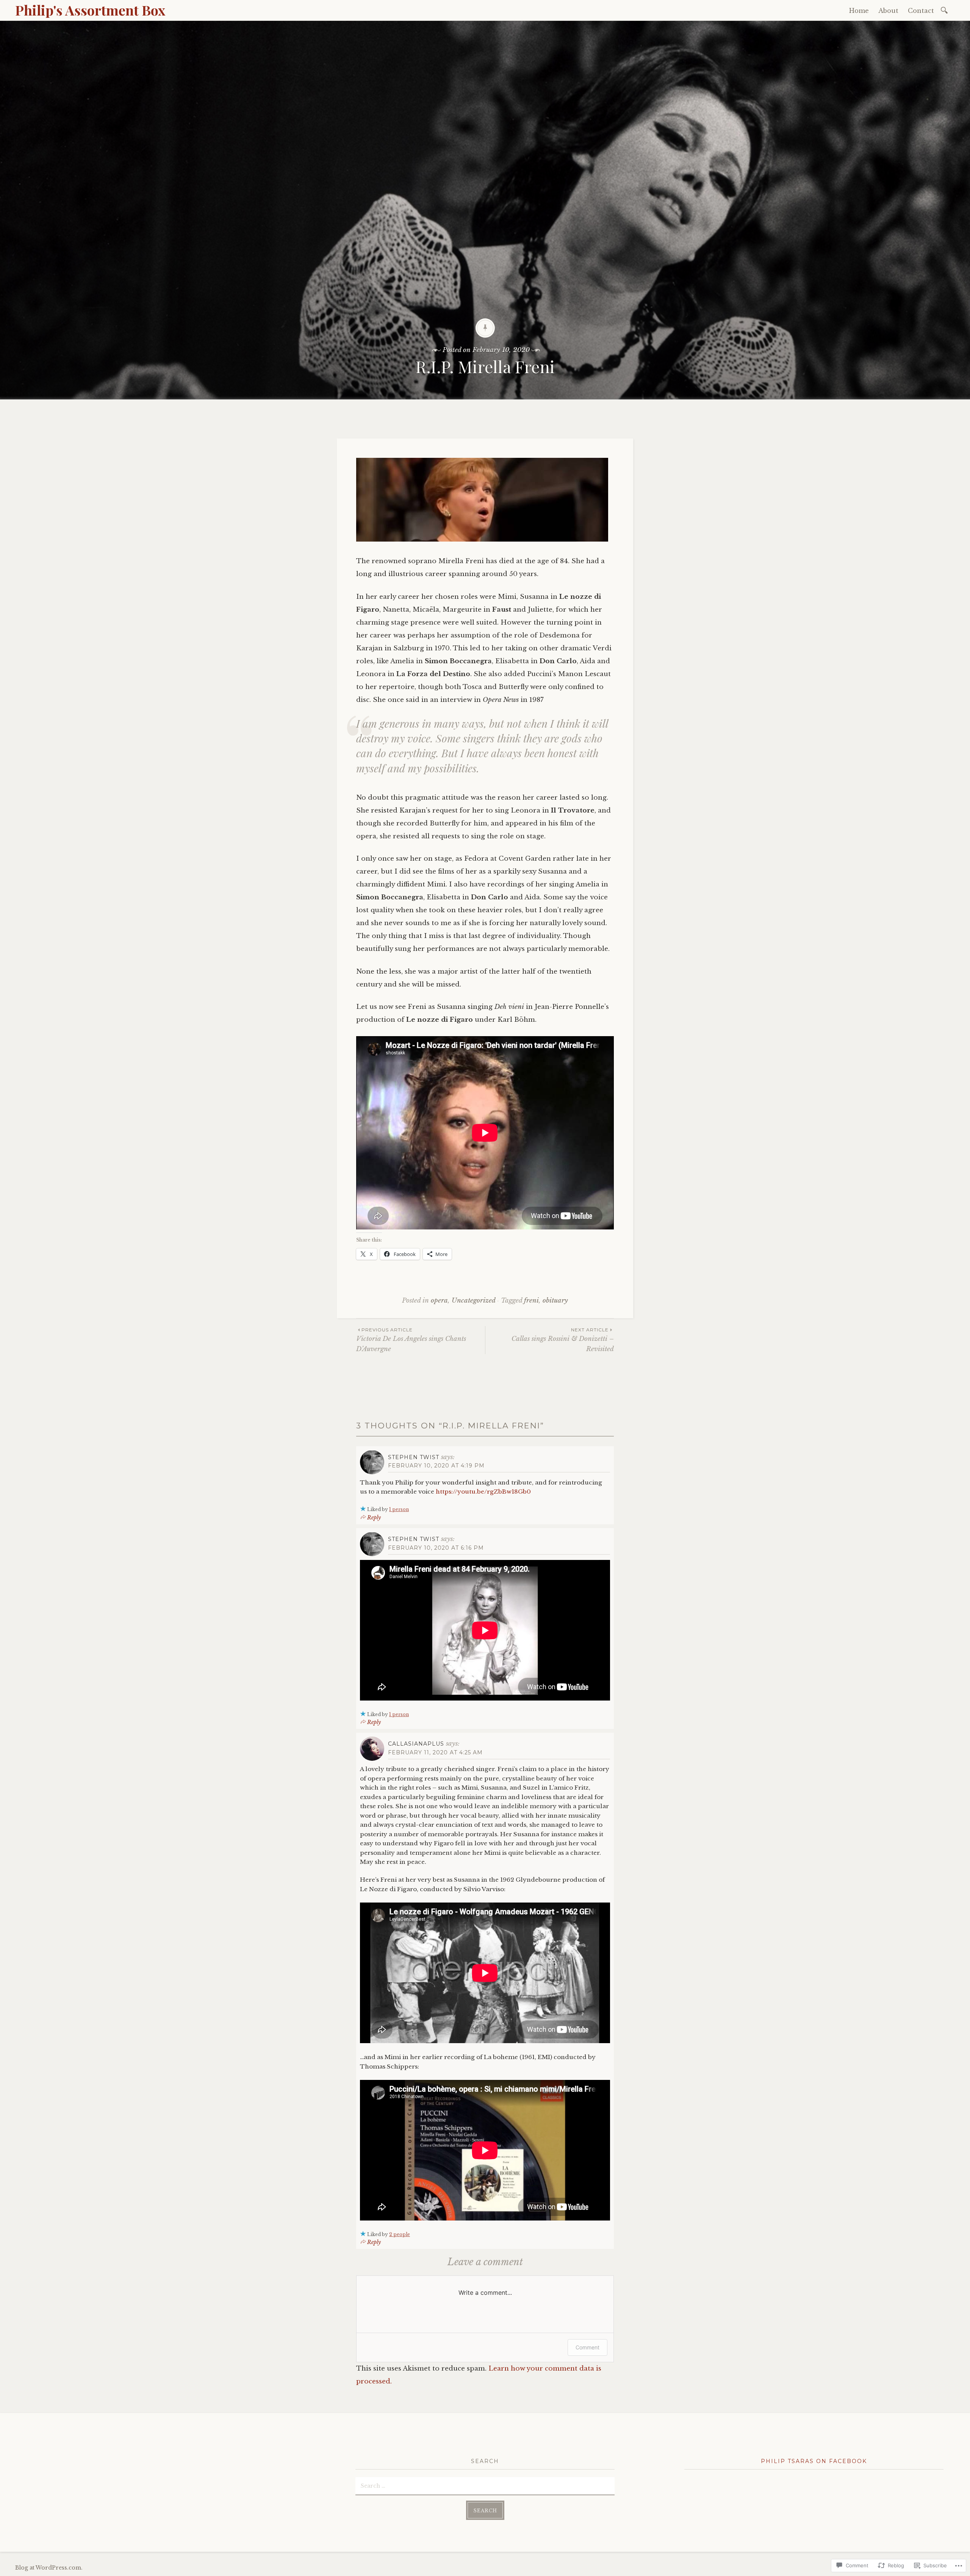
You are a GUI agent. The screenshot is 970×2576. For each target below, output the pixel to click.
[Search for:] (946, 10)
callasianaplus (416, 1744)
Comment (587, 2347)
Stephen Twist (414, 1457)
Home (859, 11)
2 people (400, 2234)
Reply (374, 1517)
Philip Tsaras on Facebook (814, 2461)
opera (439, 1301)
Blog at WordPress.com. (49, 2568)
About (888, 11)
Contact (921, 11)
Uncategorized (473, 1301)
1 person (399, 1509)
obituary (555, 1301)
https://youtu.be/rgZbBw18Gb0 (483, 1492)
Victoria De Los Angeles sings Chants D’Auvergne (411, 1340)
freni (531, 1301)
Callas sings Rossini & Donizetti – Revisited (563, 1340)
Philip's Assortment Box (90, 10)
